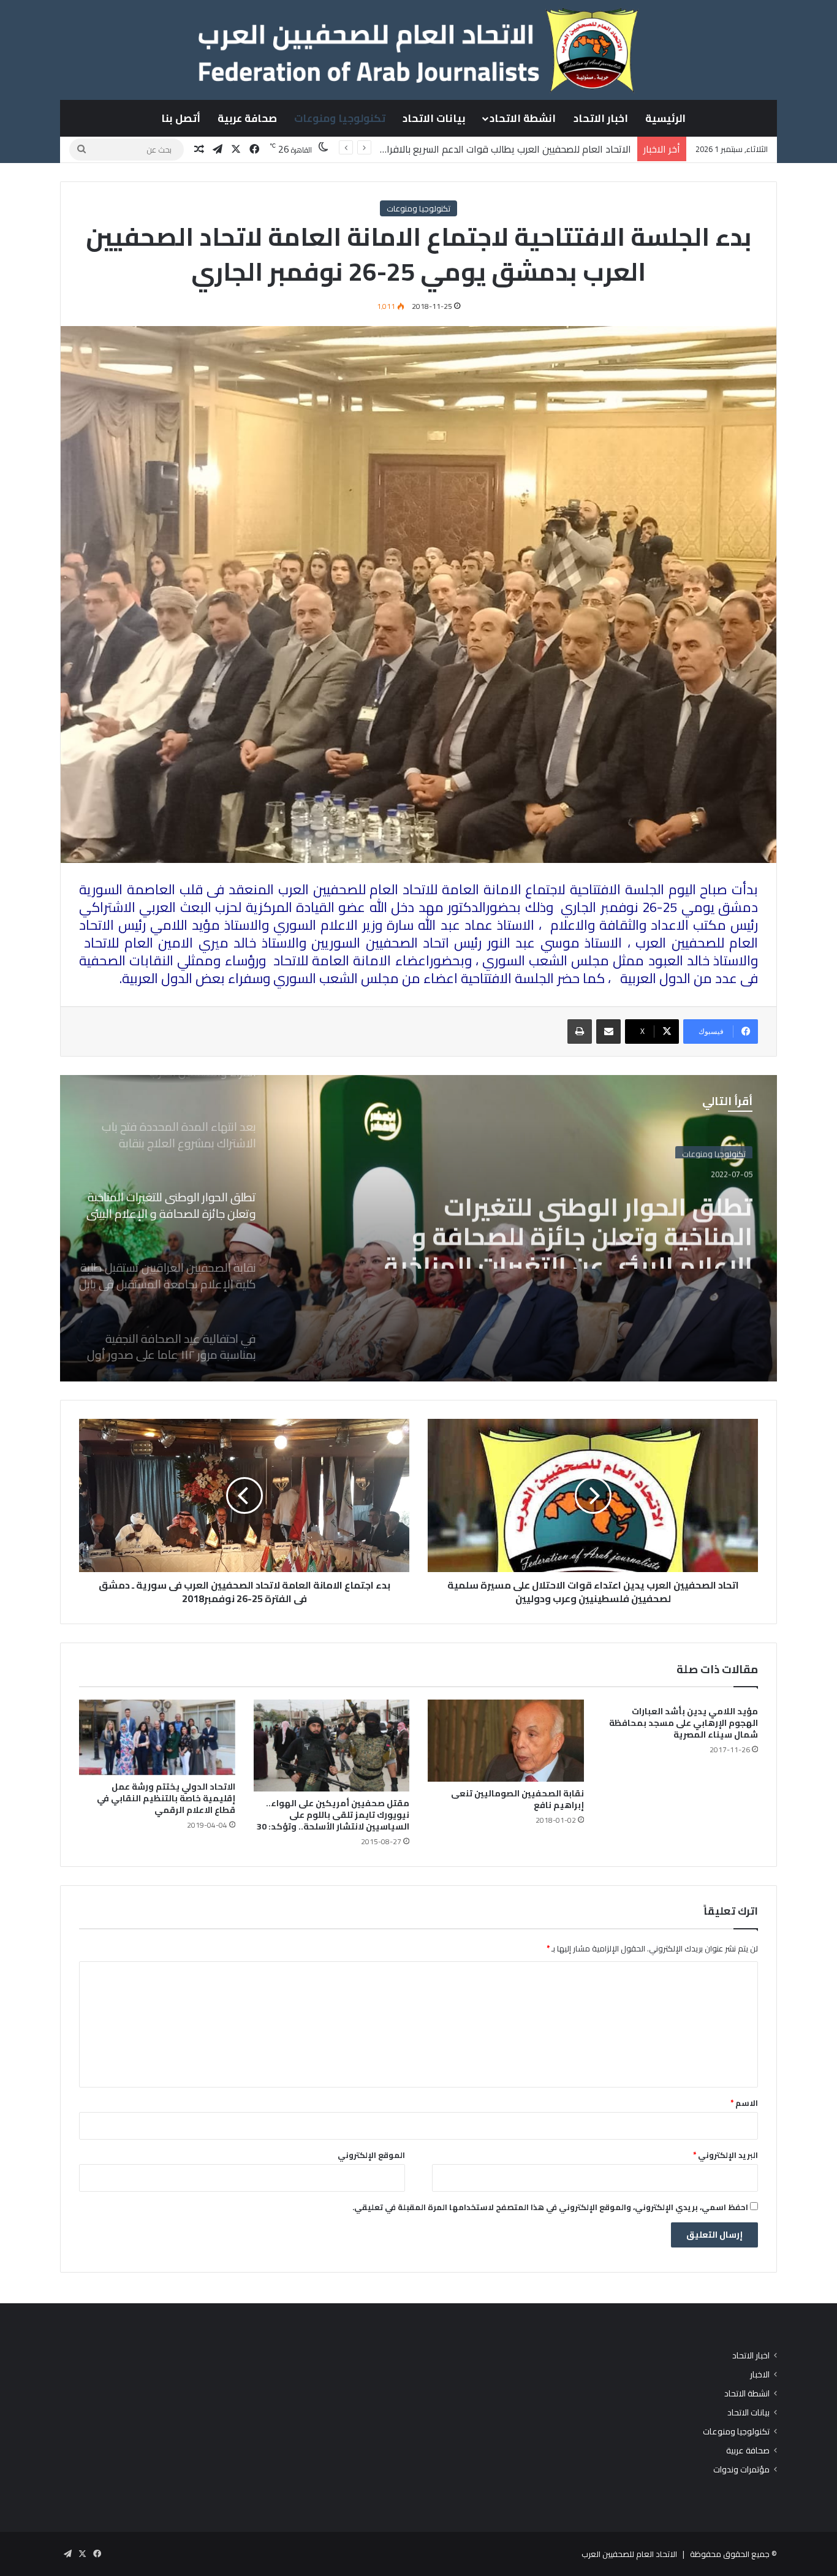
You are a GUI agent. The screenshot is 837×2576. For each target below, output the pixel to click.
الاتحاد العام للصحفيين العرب (629, 2554)
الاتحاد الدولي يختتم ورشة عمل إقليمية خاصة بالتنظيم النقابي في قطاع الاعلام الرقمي (166, 1798)
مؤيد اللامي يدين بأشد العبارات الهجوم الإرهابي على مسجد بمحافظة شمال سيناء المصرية (684, 1723)
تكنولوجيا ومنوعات (340, 118)
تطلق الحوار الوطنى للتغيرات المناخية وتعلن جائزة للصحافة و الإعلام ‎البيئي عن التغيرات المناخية (568, 1225)
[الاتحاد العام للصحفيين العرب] (418, 50)
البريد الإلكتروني (725, 2155)
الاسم (744, 2103)
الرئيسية (665, 118)
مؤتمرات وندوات (741, 2470)
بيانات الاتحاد (434, 118)
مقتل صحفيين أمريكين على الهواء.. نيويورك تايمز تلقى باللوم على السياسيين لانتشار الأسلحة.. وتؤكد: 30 (333, 1815)
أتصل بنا (181, 118)
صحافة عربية (247, 118)
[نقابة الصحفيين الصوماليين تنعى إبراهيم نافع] (506, 1741)
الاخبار (760, 2375)
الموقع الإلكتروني (371, 2155)
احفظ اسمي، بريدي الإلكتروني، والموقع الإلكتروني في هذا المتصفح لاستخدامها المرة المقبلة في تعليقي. (550, 2207)
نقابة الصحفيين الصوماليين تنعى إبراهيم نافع (517, 1799)
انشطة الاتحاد (523, 118)
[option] (418, 1228)
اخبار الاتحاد (601, 118)
